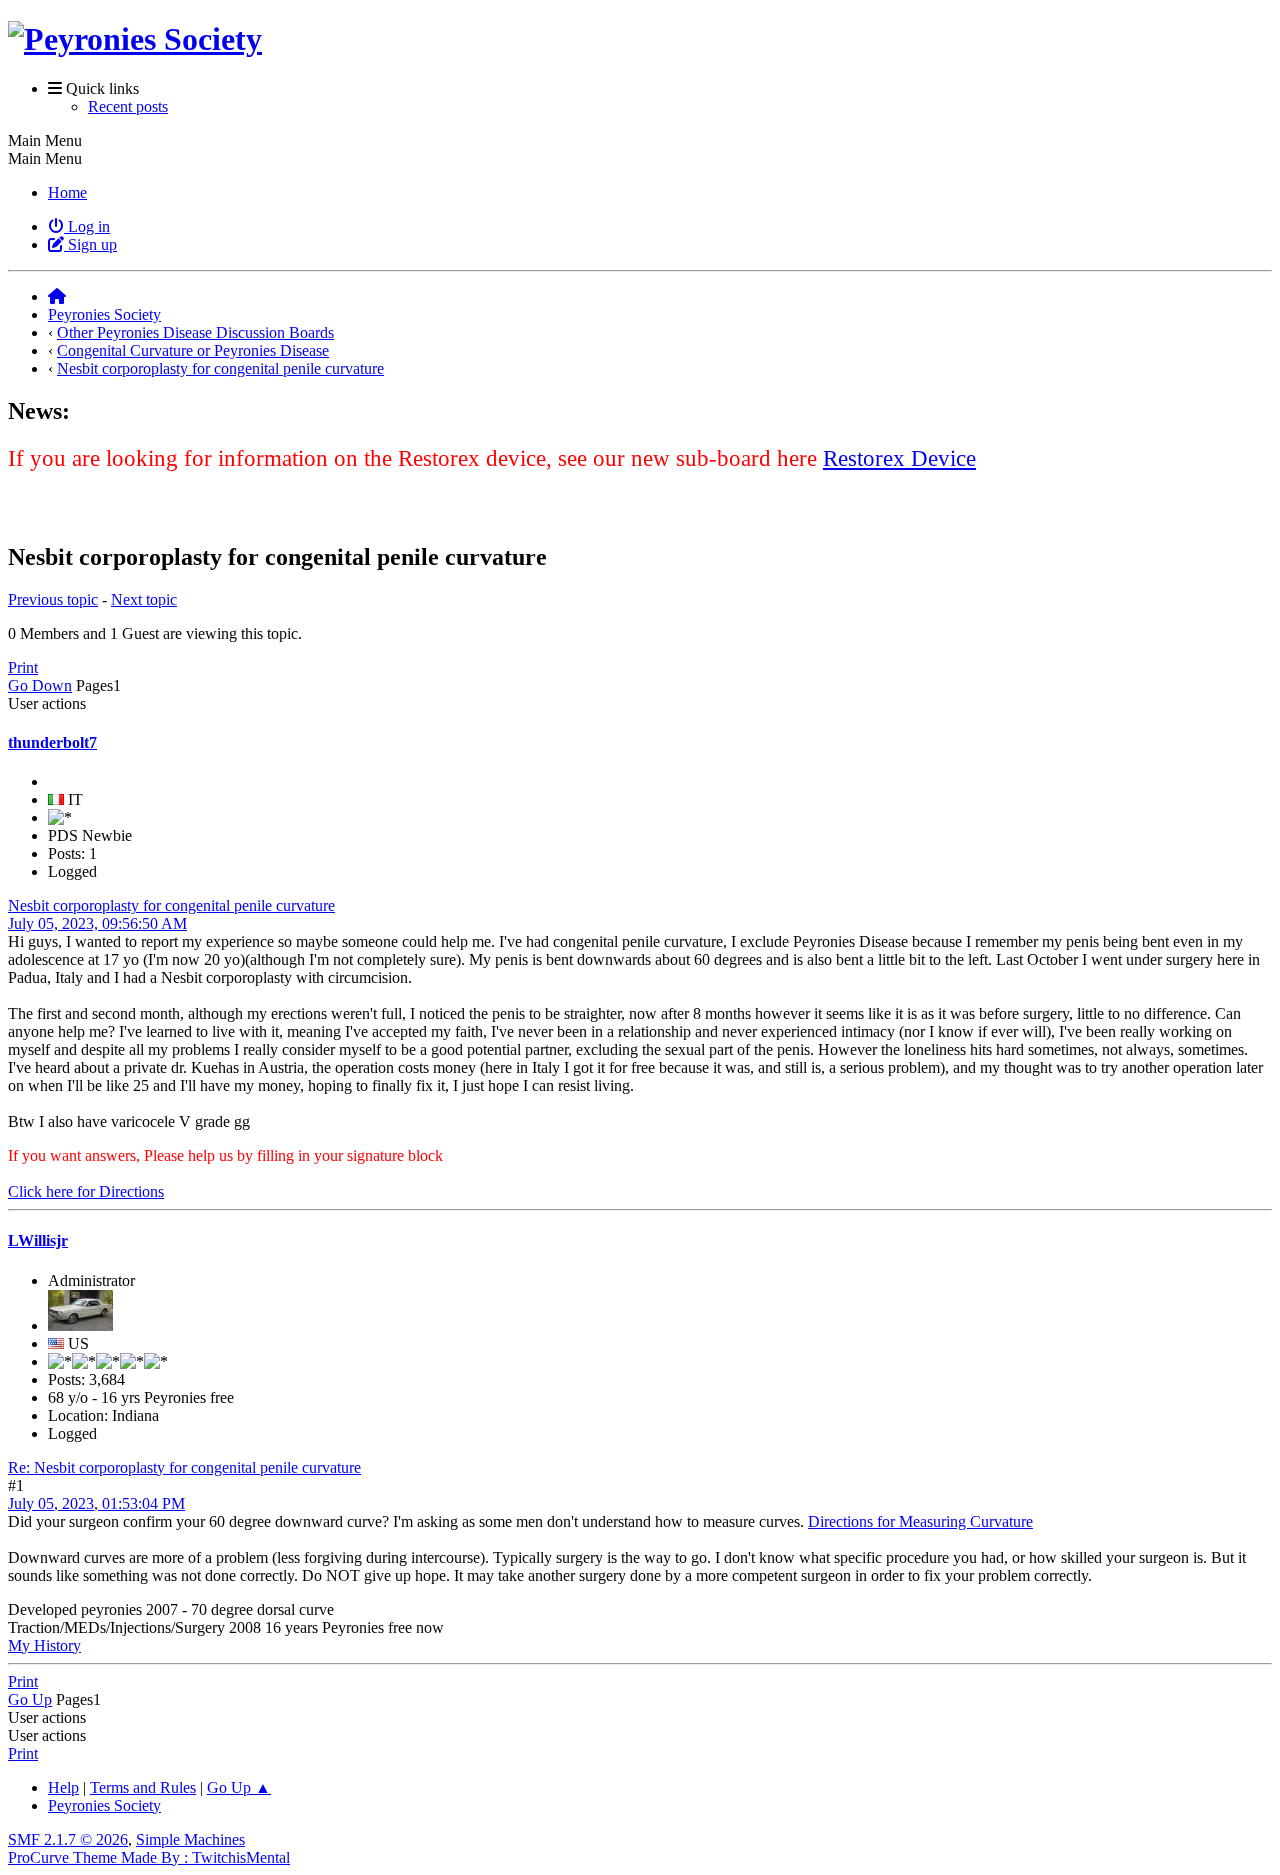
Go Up (30, 1699)
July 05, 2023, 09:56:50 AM (97, 923)
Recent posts (128, 106)
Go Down (40, 685)
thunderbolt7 (52, 742)
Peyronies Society (104, 1805)
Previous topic (53, 599)
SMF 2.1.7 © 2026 (68, 1839)
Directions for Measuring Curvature (920, 1521)
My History (44, 1645)
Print (23, 667)
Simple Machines (190, 1839)
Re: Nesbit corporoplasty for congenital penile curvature (184, 1467)
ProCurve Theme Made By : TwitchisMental (149, 1857)
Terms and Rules (143, 1787)
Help (63, 1787)
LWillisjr (38, 1240)
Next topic (144, 599)
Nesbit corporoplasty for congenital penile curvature (171, 905)
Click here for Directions (86, 1191)
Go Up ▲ (239, 1787)
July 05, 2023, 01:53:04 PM (96, 1503)
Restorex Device (899, 458)
